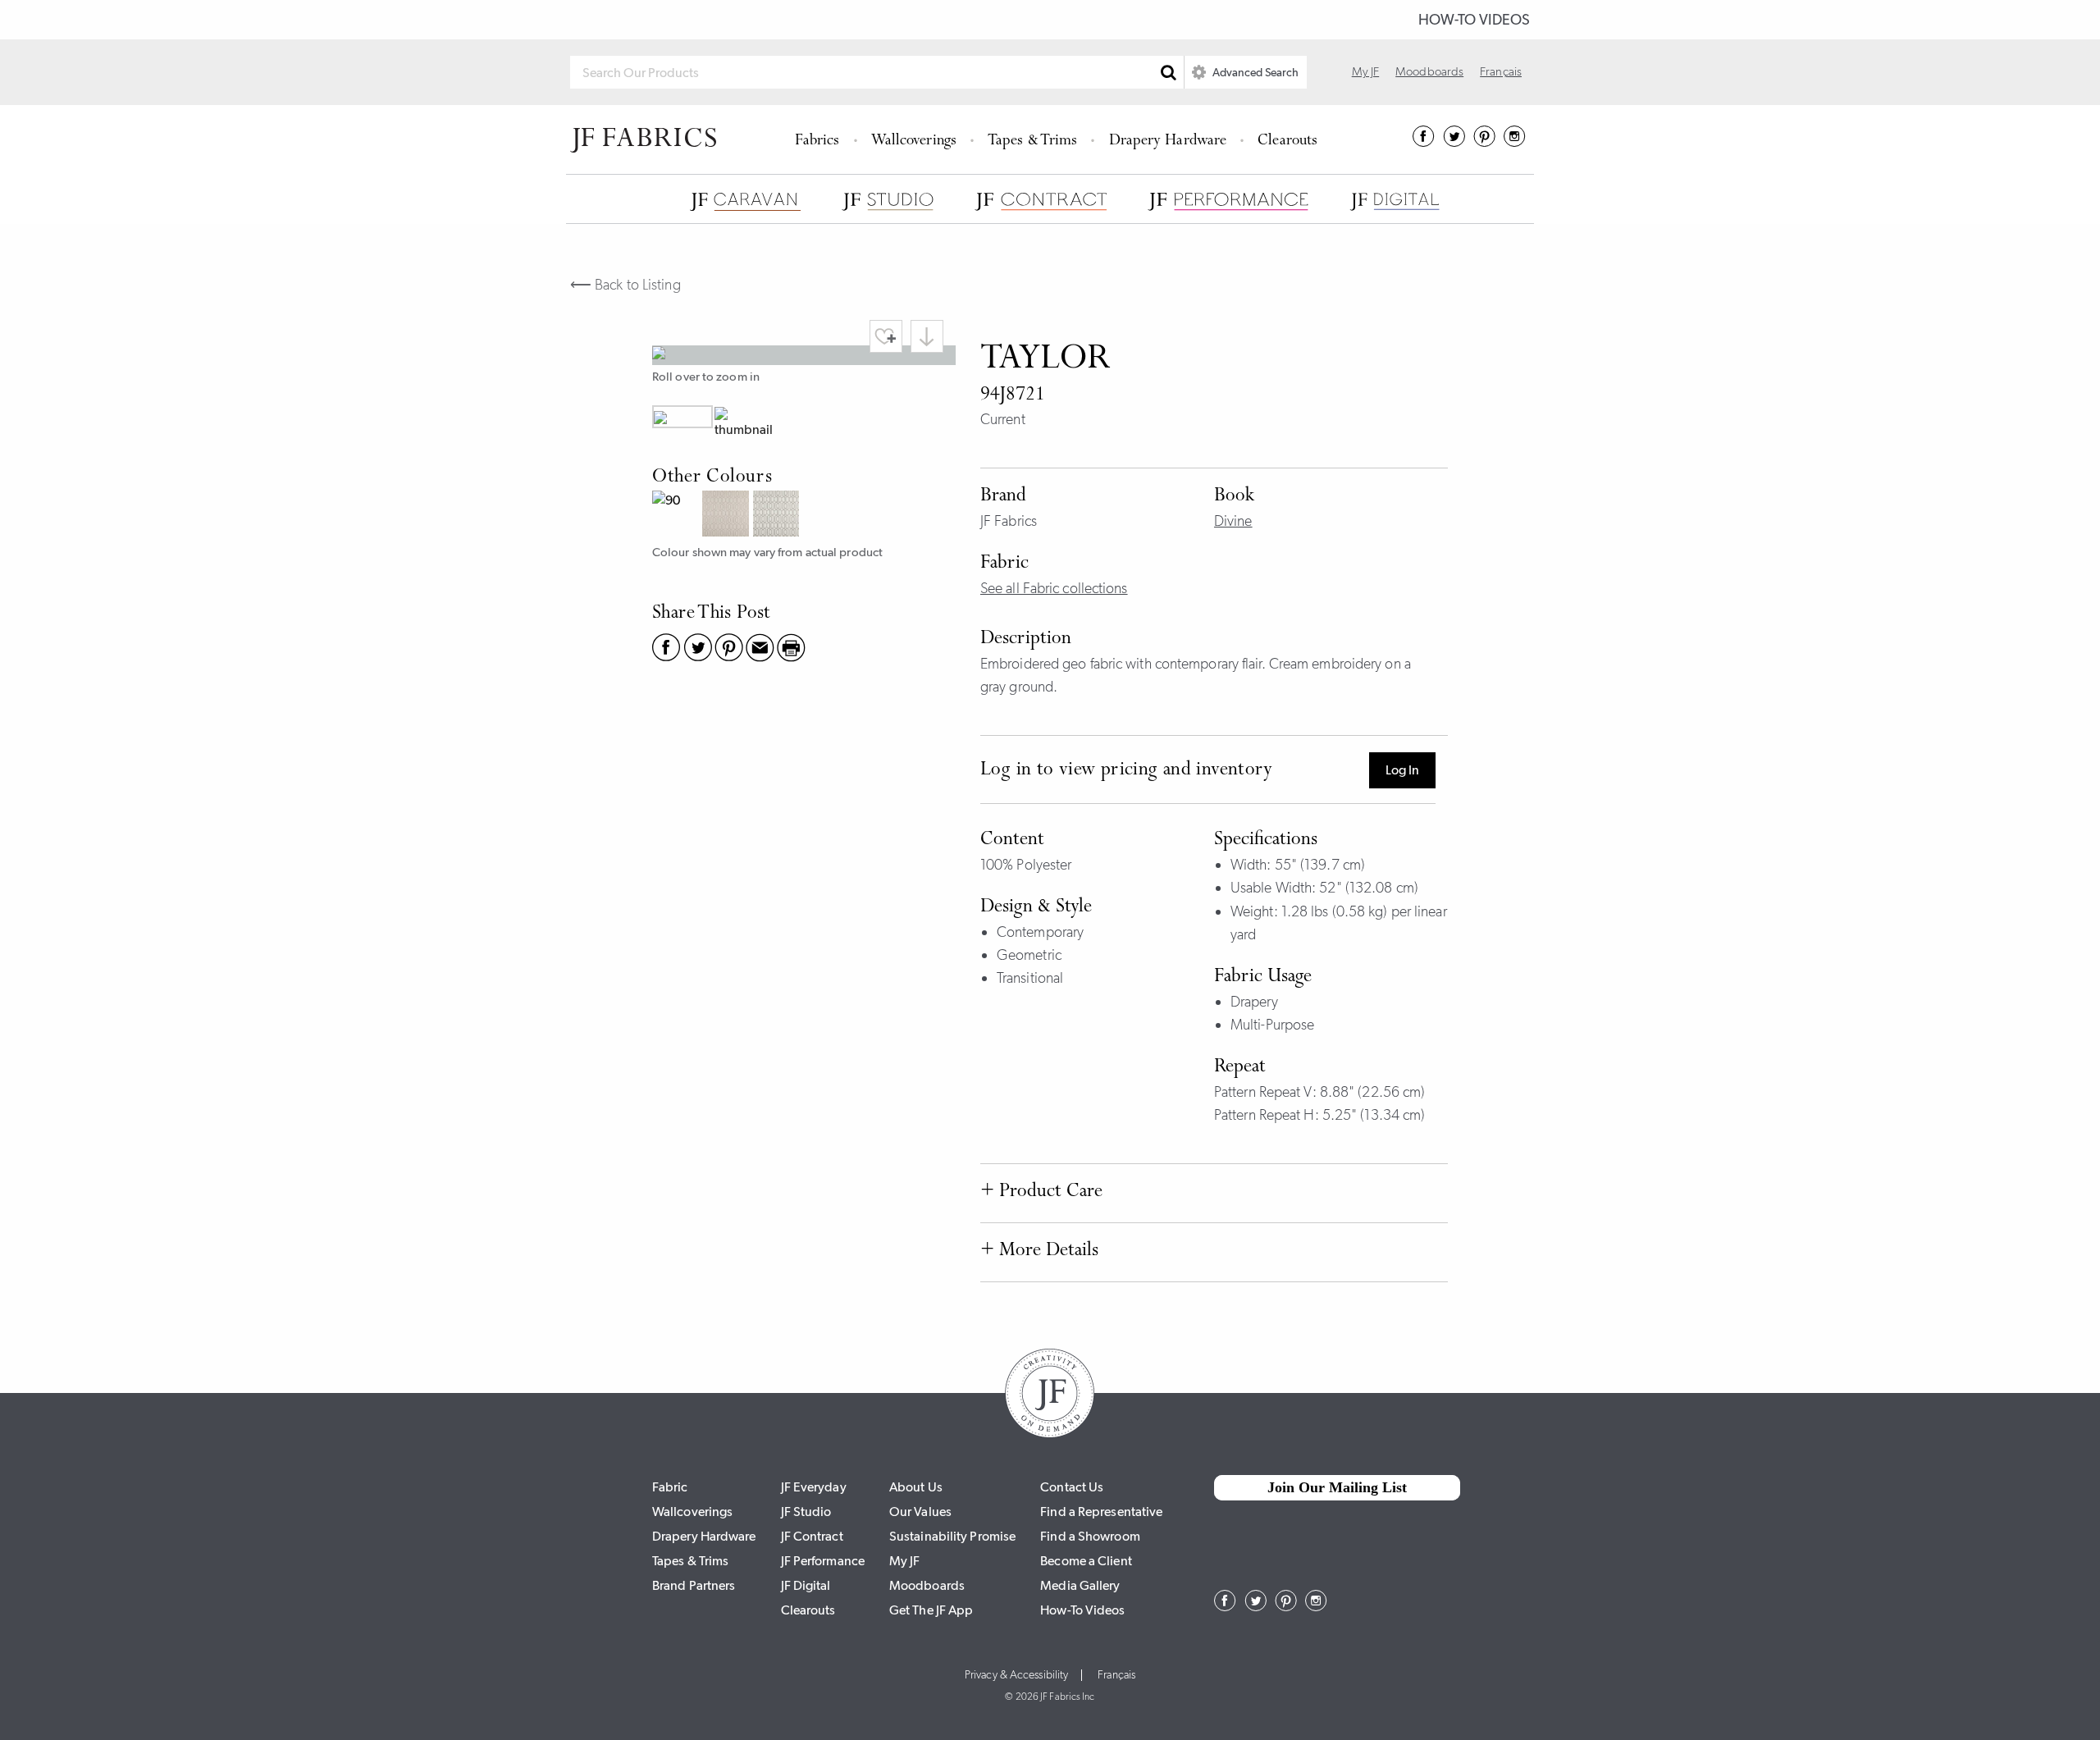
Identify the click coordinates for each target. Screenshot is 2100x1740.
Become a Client (1086, 1561)
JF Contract (812, 1536)
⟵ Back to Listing (625, 285)
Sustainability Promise (952, 1536)
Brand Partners (694, 1585)
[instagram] (1515, 142)
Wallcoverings (914, 142)
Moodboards (1429, 71)
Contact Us (1072, 1487)
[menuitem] (820, 139)
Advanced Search (1254, 72)
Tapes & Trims (1032, 142)
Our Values (920, 1512)
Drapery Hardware (1168, 142)
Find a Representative (1101, 1512)
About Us (916, 1487)
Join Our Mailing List (1337, 1487)
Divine (1233, 521)
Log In (1402, 770)
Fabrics (817, 142)
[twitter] (1454, 142)
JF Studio (806, 1512)
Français (1501, 71)
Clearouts (1287, 142)
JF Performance (823, 1561)
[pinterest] (1484, 142)
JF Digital (806, 1585)
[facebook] (1424, 142)
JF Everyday (814, 1487)
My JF (1366, 71)
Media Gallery (1080, 1585)
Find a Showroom (1090, 1536)
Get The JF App (931, 1610)
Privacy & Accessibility (1016, 1675)
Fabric (670, 1487)
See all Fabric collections (1054, 588)
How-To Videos (1474, 20)
